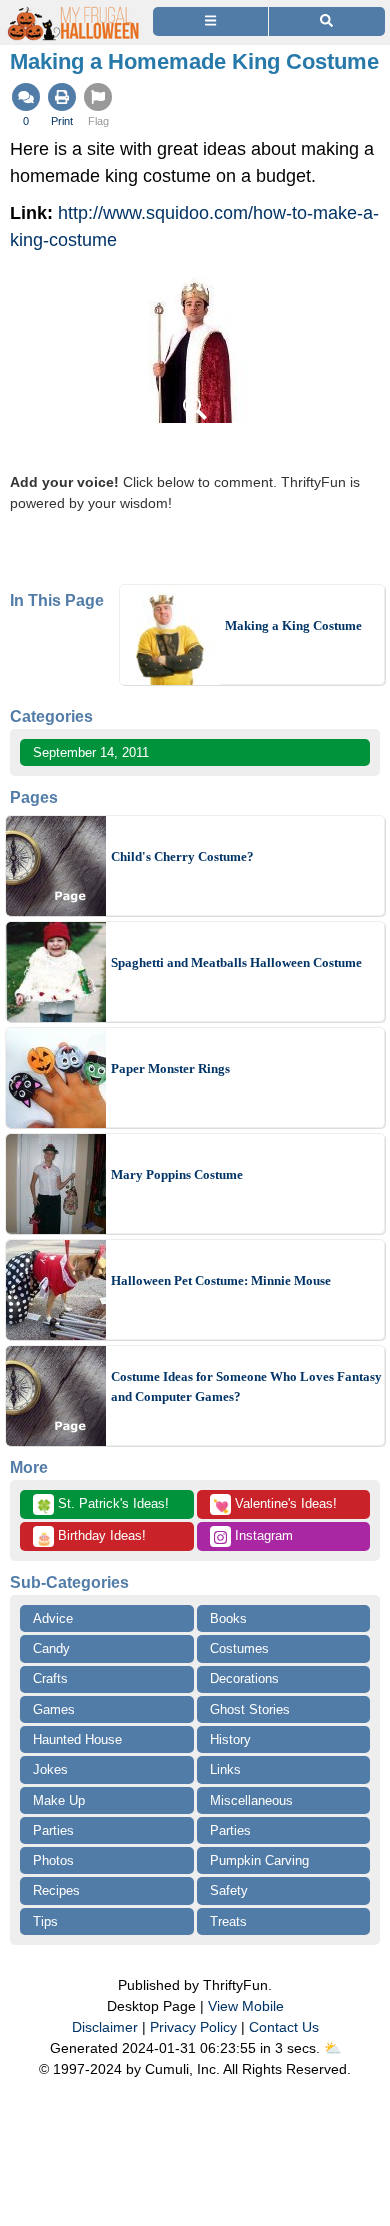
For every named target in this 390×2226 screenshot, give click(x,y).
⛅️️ (332, 2048)
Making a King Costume (293, 625)
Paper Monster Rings (170, 1068)
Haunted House (77, 1739)
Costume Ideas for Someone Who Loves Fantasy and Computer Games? (246, 1386)
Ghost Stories (250, 1709)
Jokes (50, 1769)
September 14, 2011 (91, 752)
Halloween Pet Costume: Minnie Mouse (221, 1280)
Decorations (244, 1678)
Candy (51, 1648)
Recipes (56, 1890)
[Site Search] (327, 21)
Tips (45, 1921)
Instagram (262, 1535)
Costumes (239, 1648)
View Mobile (246, 2006)
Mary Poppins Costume (177, 1174)
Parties (53, 1830)
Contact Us (284, 2027)
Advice (53, 1618)
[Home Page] (74, 11)
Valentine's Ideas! (275, 1505)
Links (225, 1769)
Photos (53, 1860)
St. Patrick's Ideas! (102, 1505)
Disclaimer (105, 2027)
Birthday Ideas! (91, 1537)
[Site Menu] (210, 21)
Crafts (50, 1678)
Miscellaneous (251, 1800)
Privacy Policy (193, 2027)
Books (228, 1618)
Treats (228, 1921)
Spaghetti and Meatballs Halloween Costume (236, 962)
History (230, 1739)
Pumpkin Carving (259, 1860)
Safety (229, 1890)
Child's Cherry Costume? (182, 856)
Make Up (59, 1800)
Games (54, 1709)
